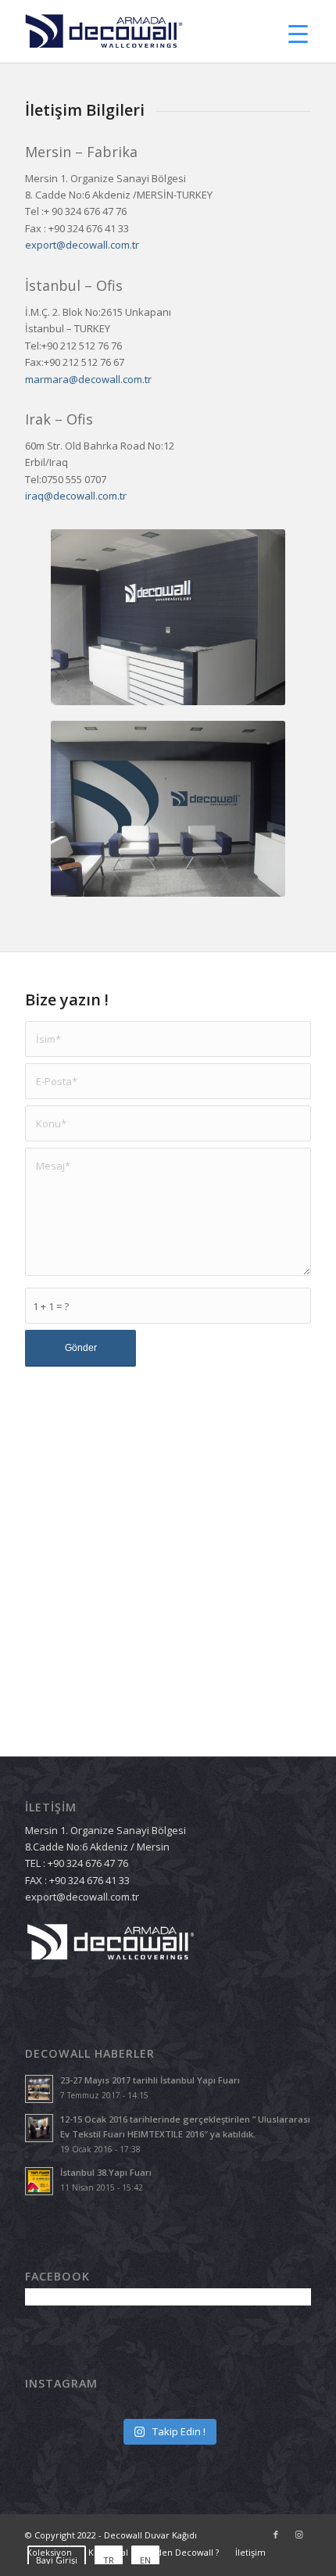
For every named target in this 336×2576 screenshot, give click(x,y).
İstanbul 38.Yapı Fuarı (106, 2172)
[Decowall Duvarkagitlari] (139, 31)
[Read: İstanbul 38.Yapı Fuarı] (39, 2181)
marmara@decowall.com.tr (88, 379)
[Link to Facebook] (276, 2535)
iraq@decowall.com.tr (76, 496)
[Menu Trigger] (298, 33)
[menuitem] (181, 2553)
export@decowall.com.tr (82, 245)
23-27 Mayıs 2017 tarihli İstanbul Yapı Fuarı (150, 2080)
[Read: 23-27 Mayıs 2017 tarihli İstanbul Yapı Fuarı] (39, 2089)
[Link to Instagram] (299, 2535)
